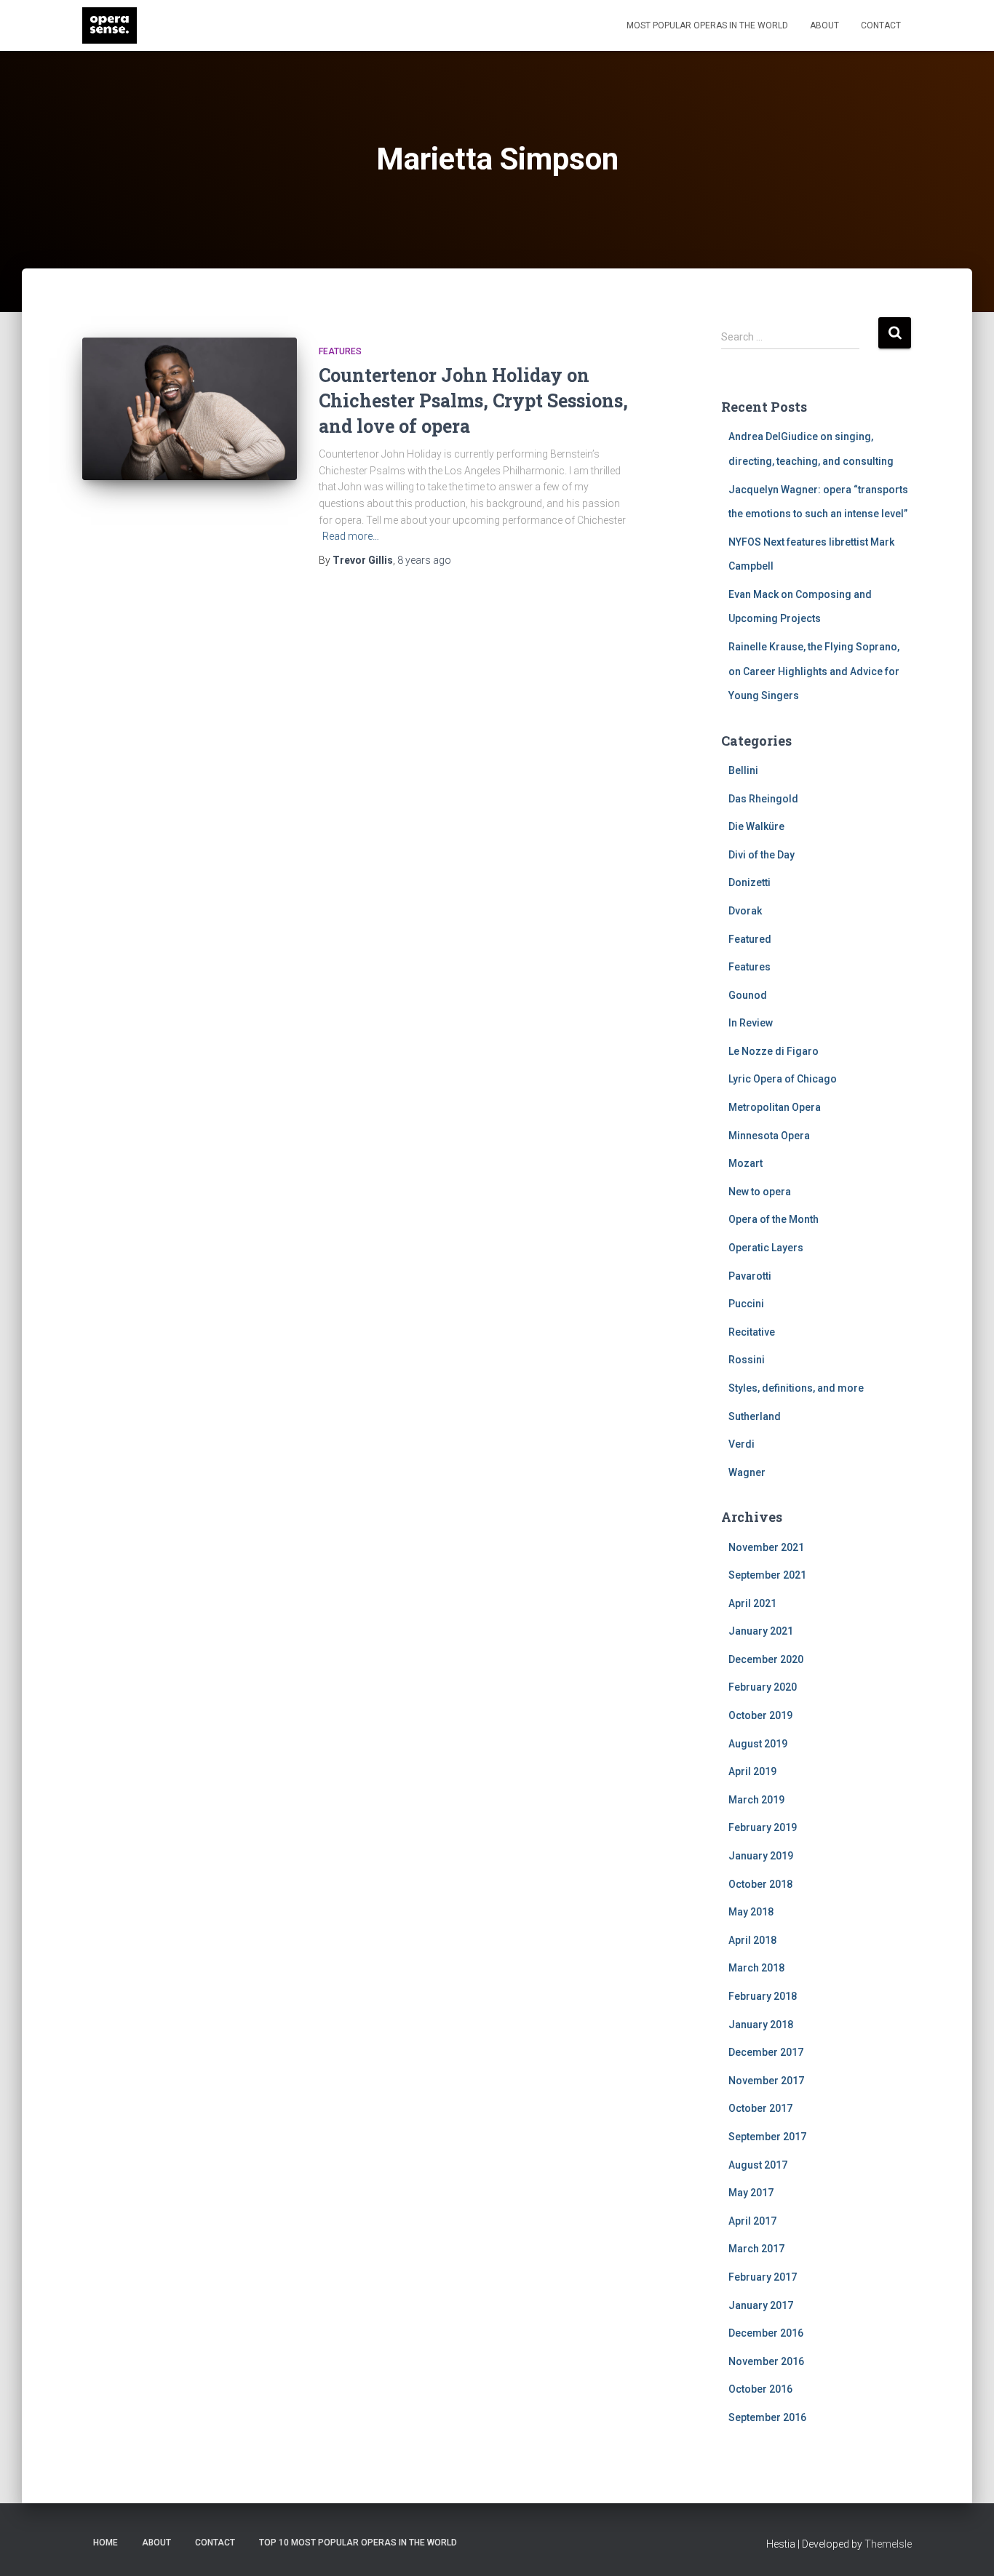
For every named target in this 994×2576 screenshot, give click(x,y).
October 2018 (760, 1884)
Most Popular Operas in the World (707, 25)
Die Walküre (756, 826)
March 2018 (756, 1968)
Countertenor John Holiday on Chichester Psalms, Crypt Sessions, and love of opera (473, 400)
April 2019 (752, 1771)
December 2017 (766, 2052)
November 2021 (766, 1547)
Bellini (743, 770)
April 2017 (752, 2221)
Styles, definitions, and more (796, 1388)
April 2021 (752, 1603)
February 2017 (763, 2277)
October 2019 (760, 1715)
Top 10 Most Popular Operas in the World (358, 2543)
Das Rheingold (763, 799)
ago (424, 560)
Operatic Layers (766, 1248)
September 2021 (767, 1575)
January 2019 (761, 1856)
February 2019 (763, 1827)
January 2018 (761, 2025)
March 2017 (756, 2249)
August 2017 (758, 2165)
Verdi (741, 1444)
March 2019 (756, 1800)
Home (106, 2543)
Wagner (747, 1472)
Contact (881, 25)
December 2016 (766, 2333)
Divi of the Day (762, 855)
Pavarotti (750, 1276)
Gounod (748, 995)
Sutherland (755, 1416)
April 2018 (752, 1940)
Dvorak (745, 911)
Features (340, 351)
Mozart (745, 1163)
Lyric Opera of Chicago (783, 1079)
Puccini (746, 1304)
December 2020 (766, 1659)
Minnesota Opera (769, 1136)
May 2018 (751, 1912)
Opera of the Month (774, 1219)
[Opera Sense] (110, 25)
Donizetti (750, 882)
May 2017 (751, 2193)
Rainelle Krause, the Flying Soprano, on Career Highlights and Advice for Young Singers (814, 671)
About (824, 25)
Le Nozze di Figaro (774, 1051)
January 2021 (761, 1631)
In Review (751, 1023)
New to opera (760, 1192)
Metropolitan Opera (775, 1107)
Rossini (747, 1360)
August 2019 (758, 1744)
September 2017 (767, 2137)
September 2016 (767, 2417)
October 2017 (760, 2108)
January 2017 (761, 2305)
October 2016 (760, 2389)
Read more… (351, 536)
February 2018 (763, 1996)
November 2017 (766, 2081)
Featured (750, 939)
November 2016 (766, 2361)
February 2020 (763, 1687)
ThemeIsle (888, 2544)
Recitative (752, 1332)
